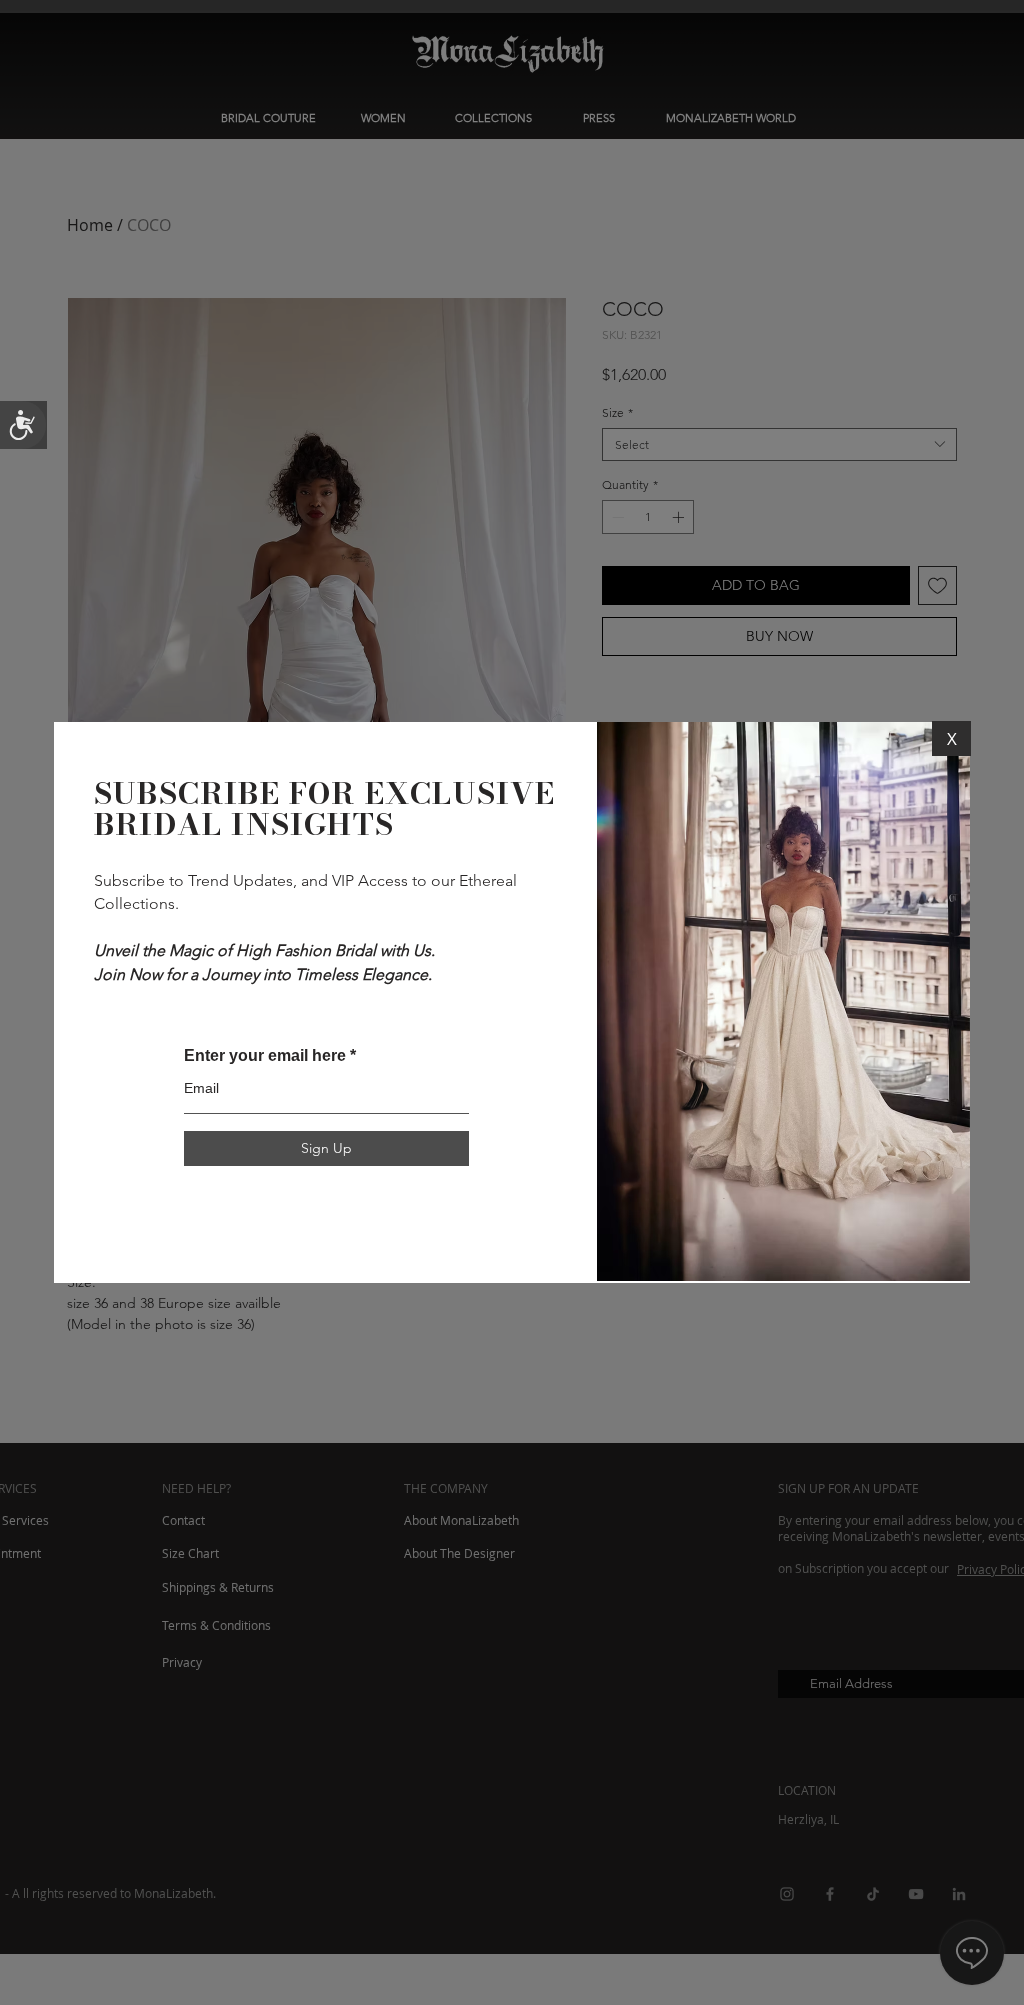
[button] (951, 738)
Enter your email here (265, 1056)
